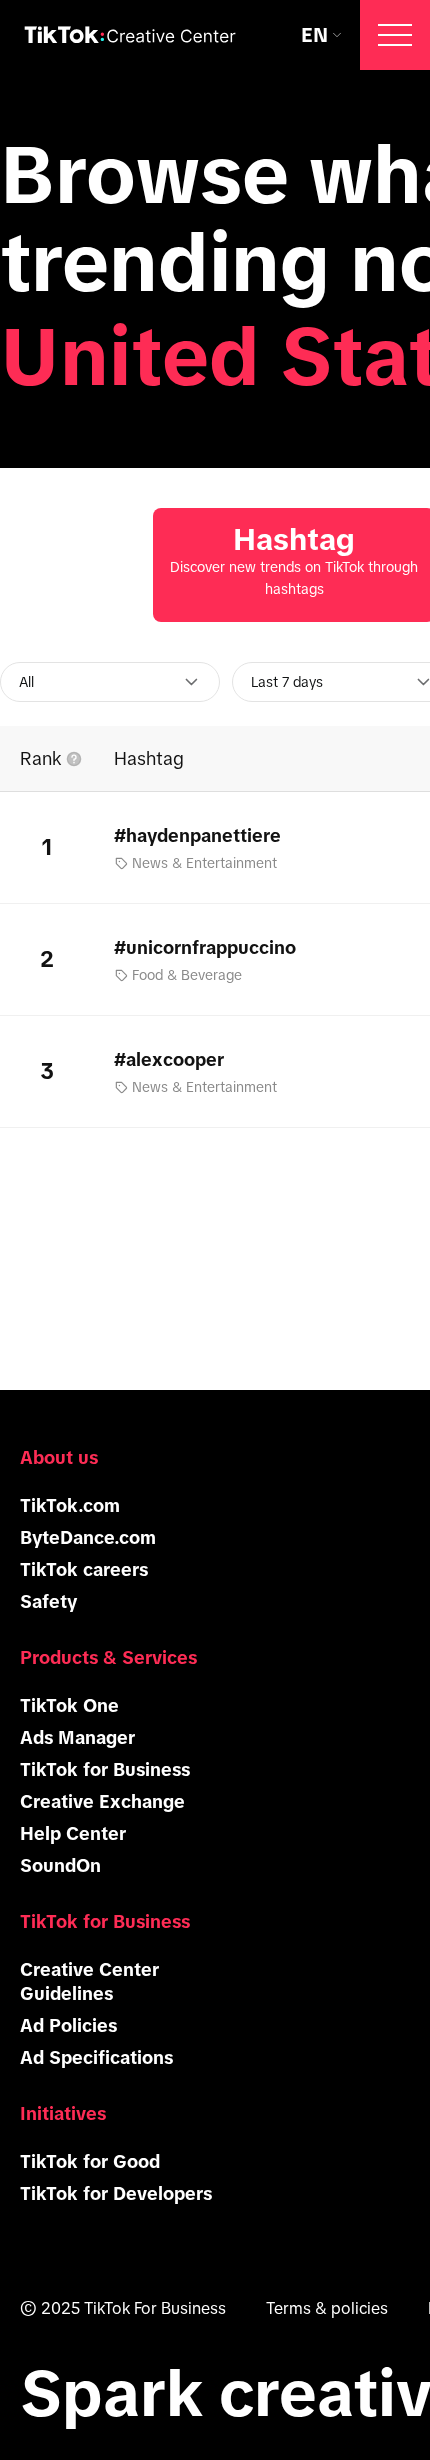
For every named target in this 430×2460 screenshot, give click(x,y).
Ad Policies (68, 2026)
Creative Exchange (102, 1802)
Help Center (73, 1834)
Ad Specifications (96, 2058)
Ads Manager (77, 1738)
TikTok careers (84, 1570)
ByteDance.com (88, 1538)
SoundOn (60, 1866)
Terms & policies (327, 2308)
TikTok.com (70, 1506)
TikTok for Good (90, 2162)
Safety (48, 1602)
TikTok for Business (105, 1770)
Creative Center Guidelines (89, 1982)
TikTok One (69, 1706)
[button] (395, 35)
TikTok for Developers (116, 2194)
